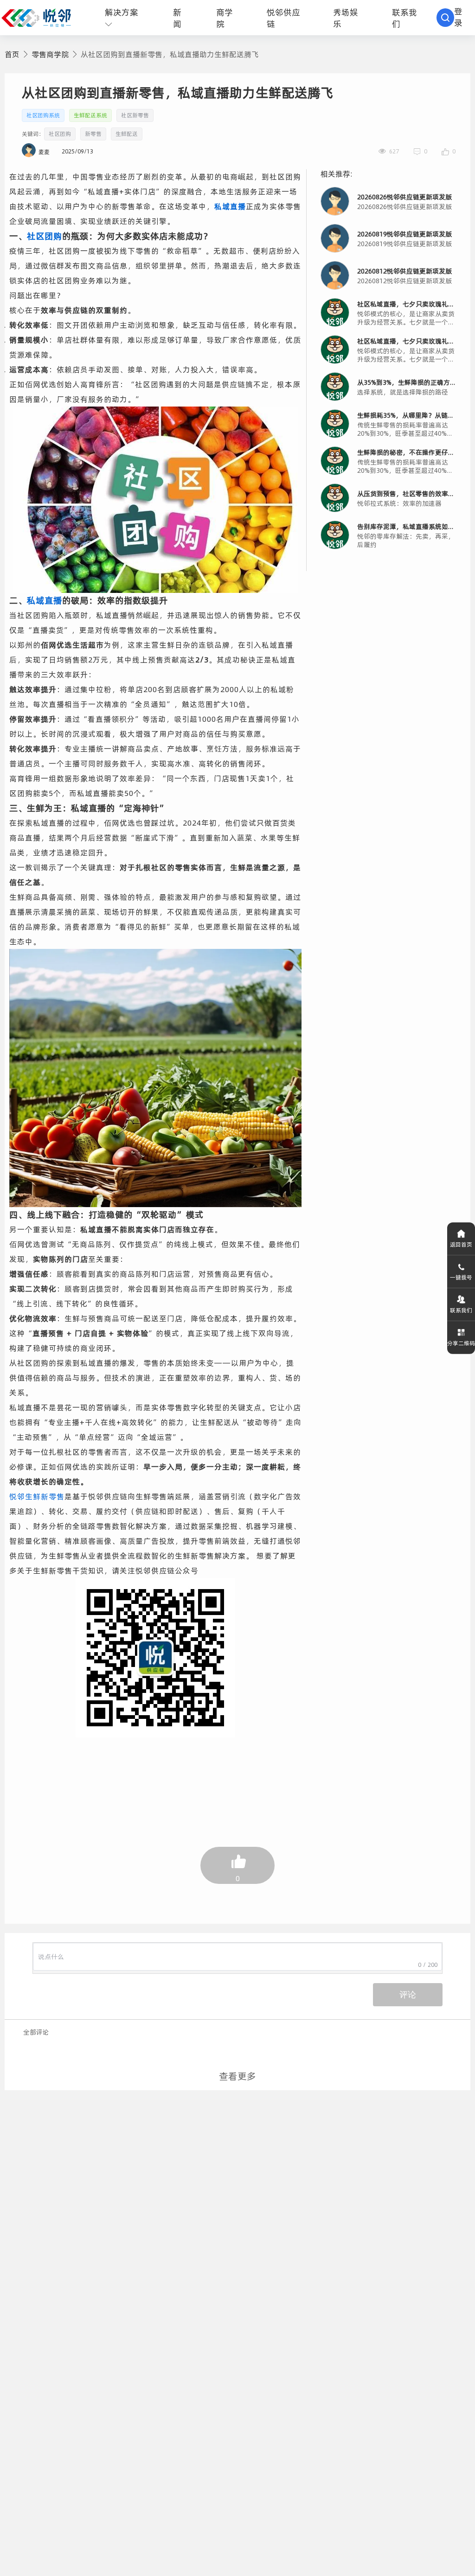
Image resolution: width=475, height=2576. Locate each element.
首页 (12, 54)
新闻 (177, 18)
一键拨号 (461, 1277)
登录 (458, 17)
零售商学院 (50, 54)
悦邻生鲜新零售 (37, 1496)
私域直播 (230, 206)
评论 (408, 1995)
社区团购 (45, 236)
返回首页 (461, 1244)
